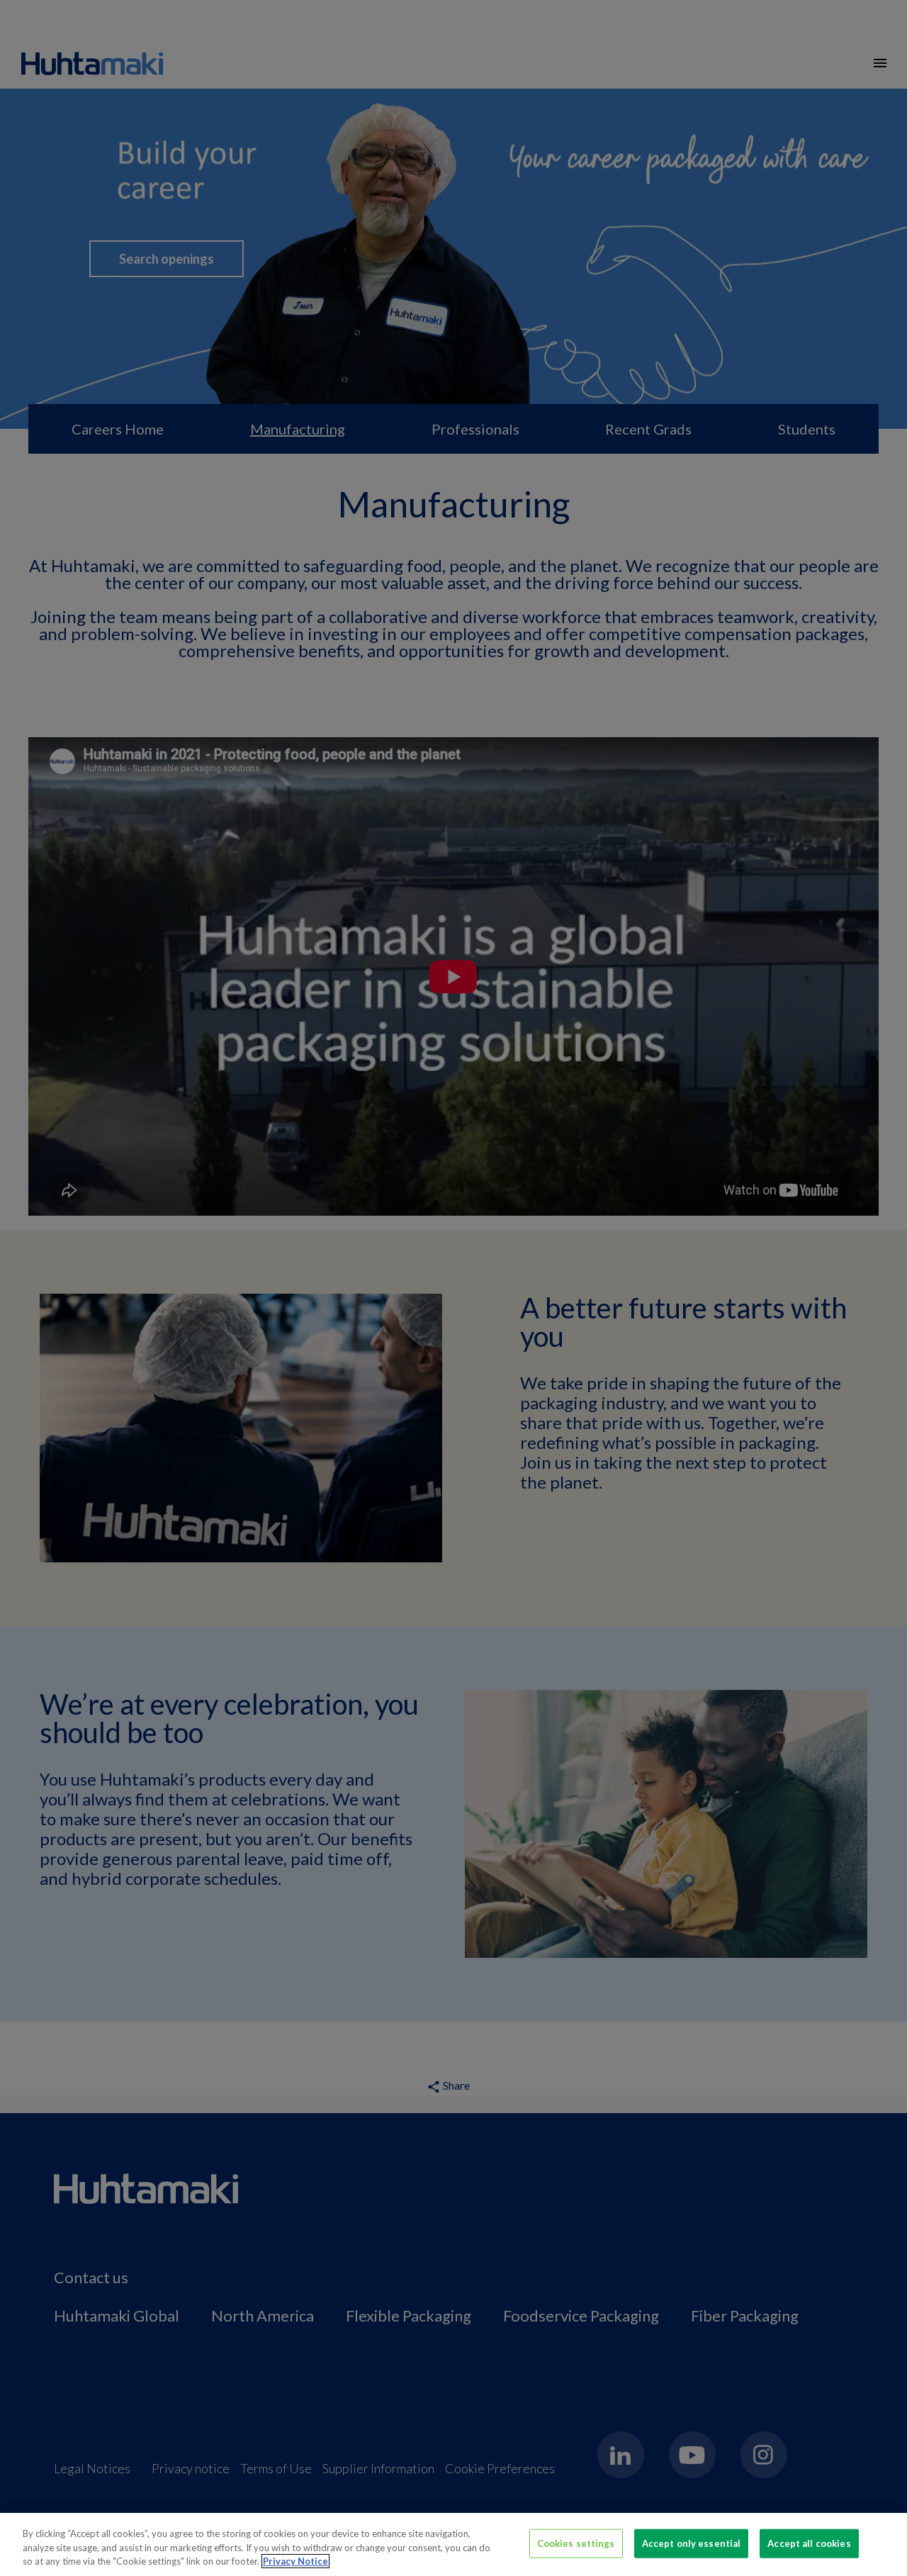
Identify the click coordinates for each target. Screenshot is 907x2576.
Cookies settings (576, 2543)
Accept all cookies (809, 2543)
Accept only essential (692, 2543)
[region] (453, 2544)
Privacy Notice (295, 2561)
